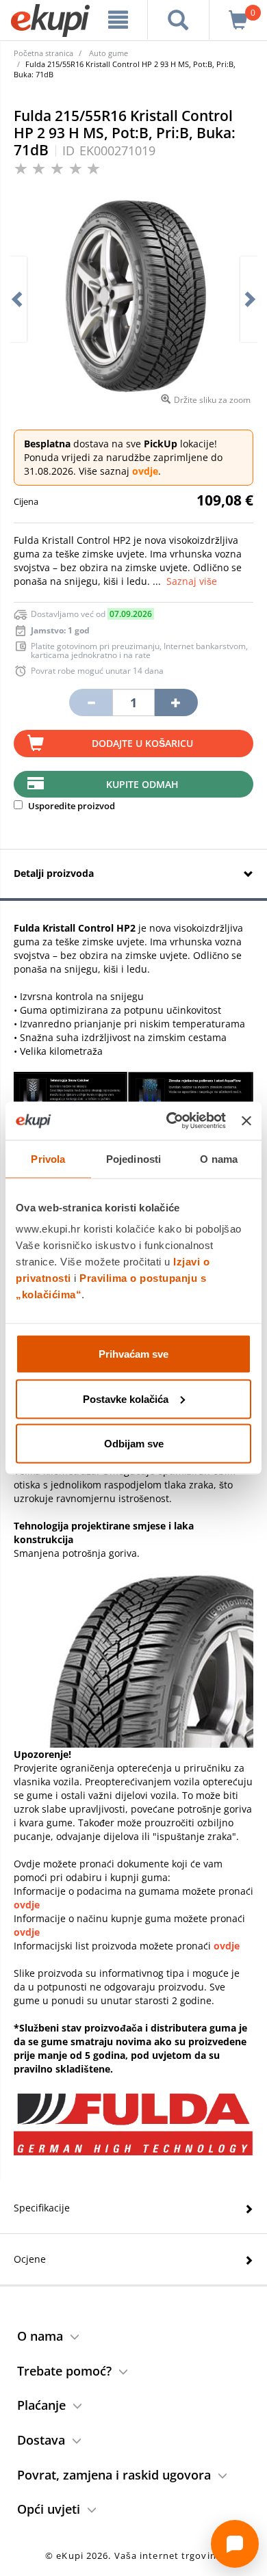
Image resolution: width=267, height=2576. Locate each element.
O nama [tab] (219, 1158)
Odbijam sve (134, 1444)
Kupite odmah (142, 784)
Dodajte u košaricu (142, 743)
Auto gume (109, 53)
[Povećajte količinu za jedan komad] (176, 702)
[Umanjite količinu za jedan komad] (90, 702)
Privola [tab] (48, 1158)
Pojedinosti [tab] (133, 1158)
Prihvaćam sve (133, 1354)
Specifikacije (42, 2208)
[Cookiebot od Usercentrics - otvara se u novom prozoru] (170, 1121)
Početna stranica (43, 53)
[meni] (118, 20)
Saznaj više (192, 581)
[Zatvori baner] (246, 1120)
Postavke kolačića (126, 1398)
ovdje (145, 471)
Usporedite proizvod (71, 806)
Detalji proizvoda (54, 873)
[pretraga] (179, 20)
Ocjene (30, 2259)
